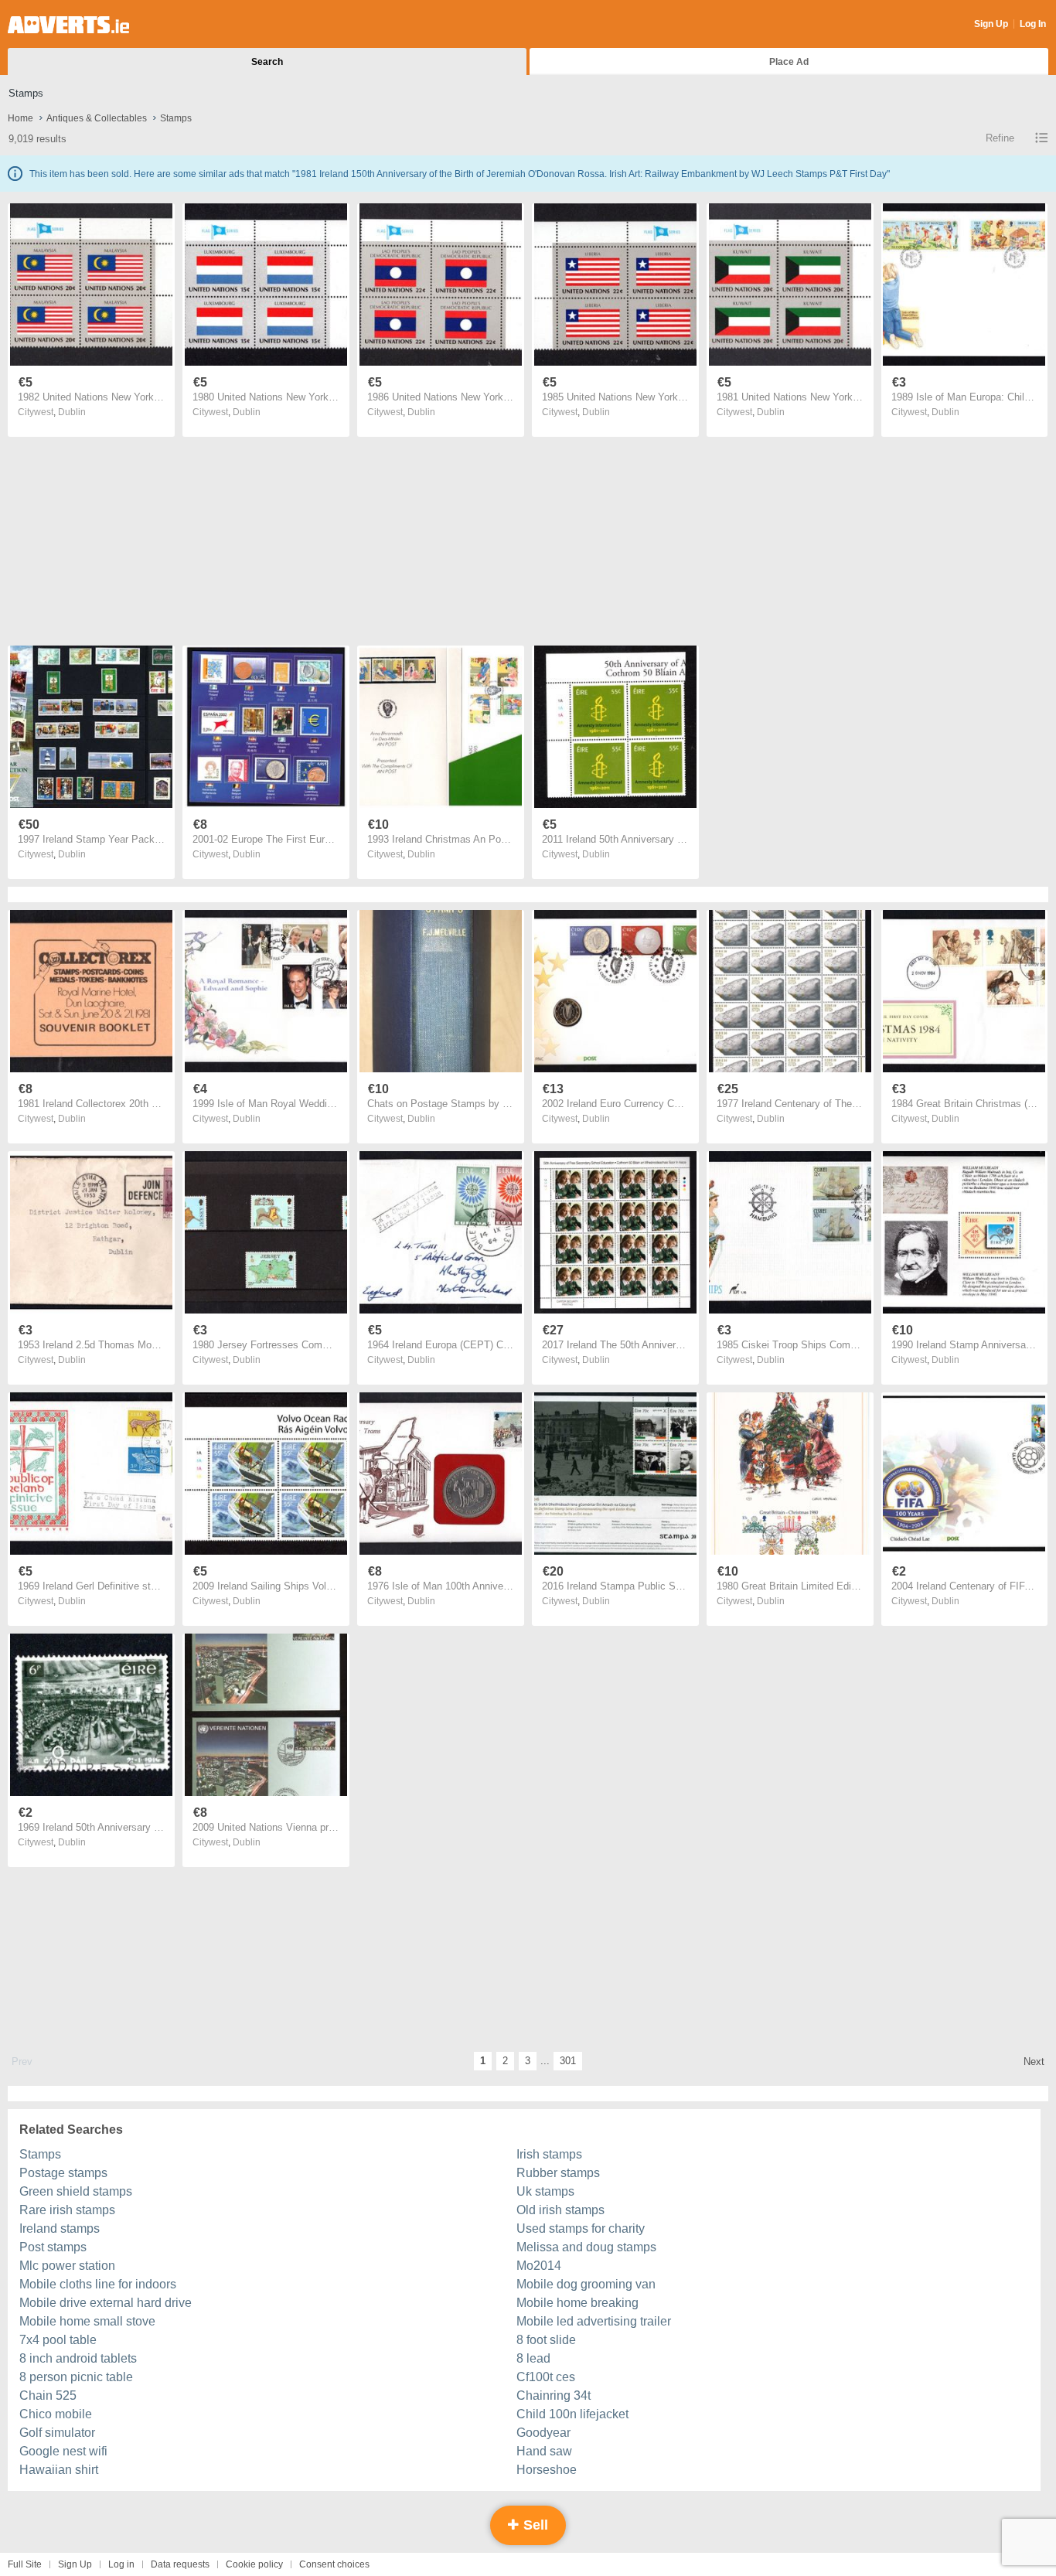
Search (267, 62)
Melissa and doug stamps (586, 2247)
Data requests (180, 2564)
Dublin (72, 412)
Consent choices (334, 2564)
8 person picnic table (76, 2377)
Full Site (25, 2564)
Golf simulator (57, 2433)
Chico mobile (56, 2414)
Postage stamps (63, 2173)
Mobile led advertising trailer (594, 2321)
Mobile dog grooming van (586, 2284)
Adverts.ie (68, 25)
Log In (1033, 24)
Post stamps (53, 2247)
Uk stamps (545, 2191)
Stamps (40, 2154)
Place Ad (789, 62)
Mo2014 (539, 2266)
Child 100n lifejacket (572, 2414)
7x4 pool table (58, 2340)
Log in (121, 2564)
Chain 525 (48, 2395)
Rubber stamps (558, 2173)
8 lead (533, 2358)
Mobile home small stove (87, 2321)
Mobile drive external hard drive (106, 2303)
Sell (534, 2525)
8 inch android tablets (78, 2358)
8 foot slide (546, 2340)
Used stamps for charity (581, 2228)
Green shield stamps (76, 2191)
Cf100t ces (546, 2377)
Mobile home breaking (577, 2303)
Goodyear (543, 2433)
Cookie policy (254, 2564)
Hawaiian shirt (59, 2470)
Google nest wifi (63, 2451)
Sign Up (991, 24)
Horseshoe (547, 2470)
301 (568, 2061)
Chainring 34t (554, 2395)
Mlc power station (67, 2266)
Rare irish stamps (67, 2210)
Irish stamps (549, 2154)
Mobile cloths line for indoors (98, 2284)
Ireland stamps (60, 2228)
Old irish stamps (560, 2210)
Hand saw (544, 2451)
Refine (1000, 138)
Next (1034, 2061)
